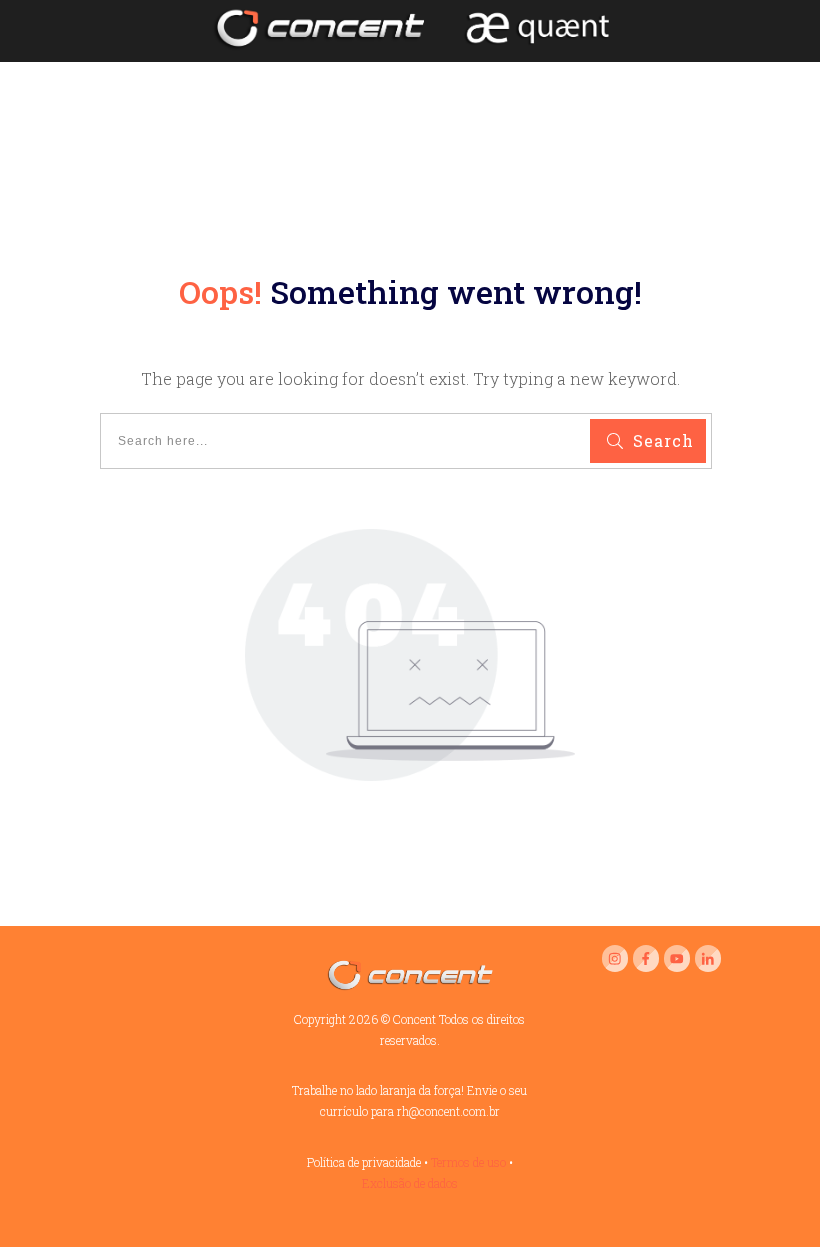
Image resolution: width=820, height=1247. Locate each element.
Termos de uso (468, 1162)
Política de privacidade (364, 1162)
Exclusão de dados (410, 1183)
